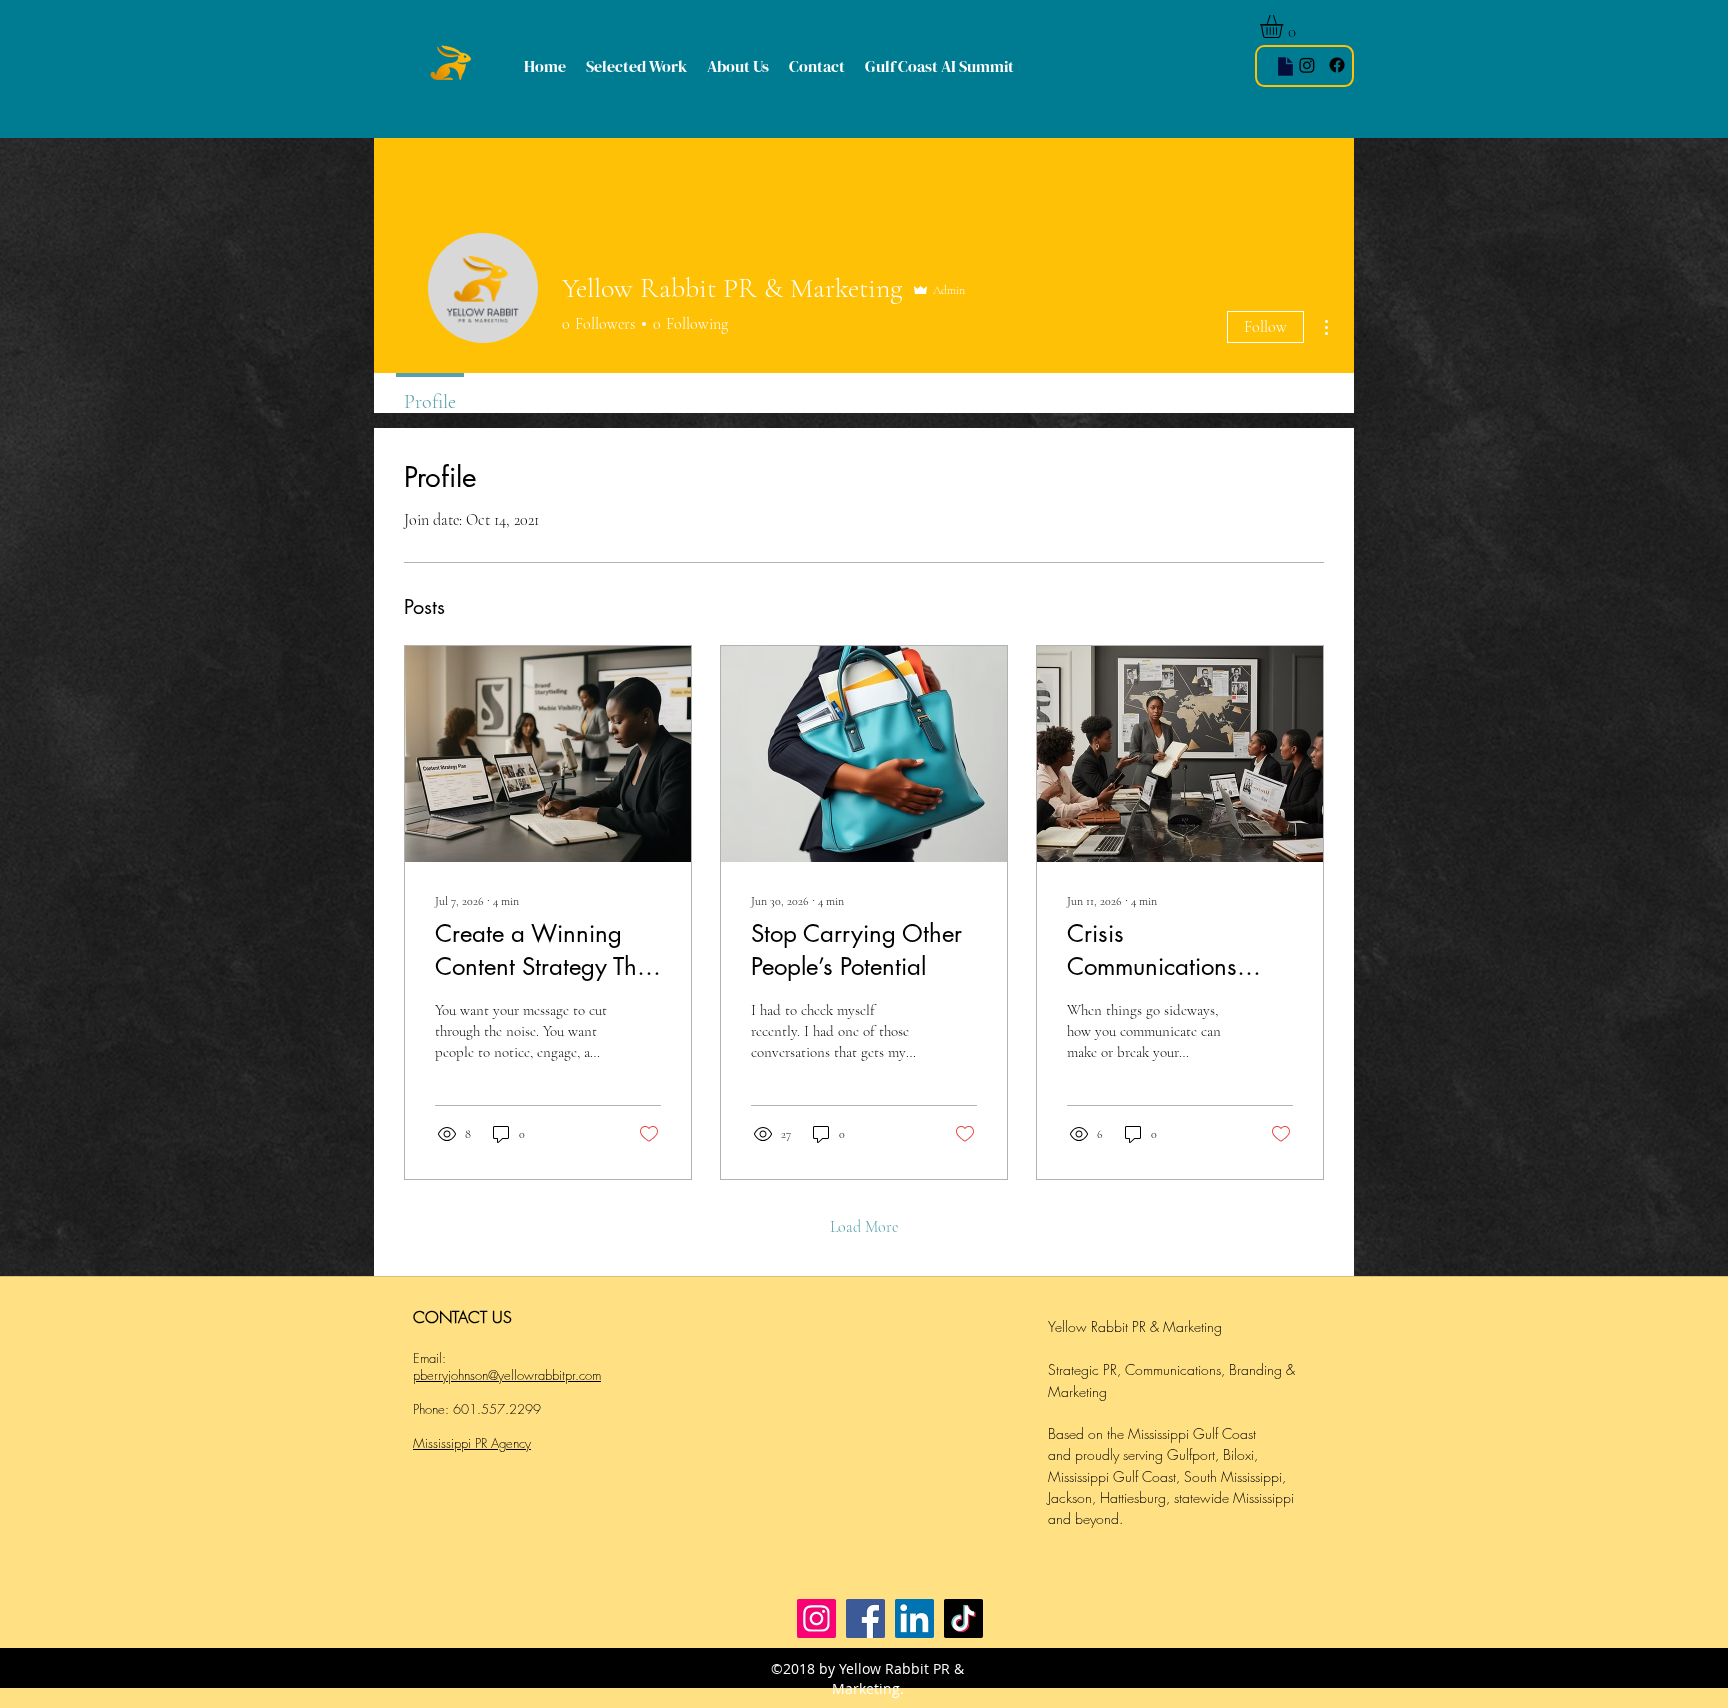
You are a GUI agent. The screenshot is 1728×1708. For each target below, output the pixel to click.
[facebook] (1337, 65)
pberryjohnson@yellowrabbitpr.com (507, 1375)
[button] (1285, 26)
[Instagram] (1307, 65)
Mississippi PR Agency (472, 1443)
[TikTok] (963, 1618)
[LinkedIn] (914, 1618)
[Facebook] (865, 1618)
